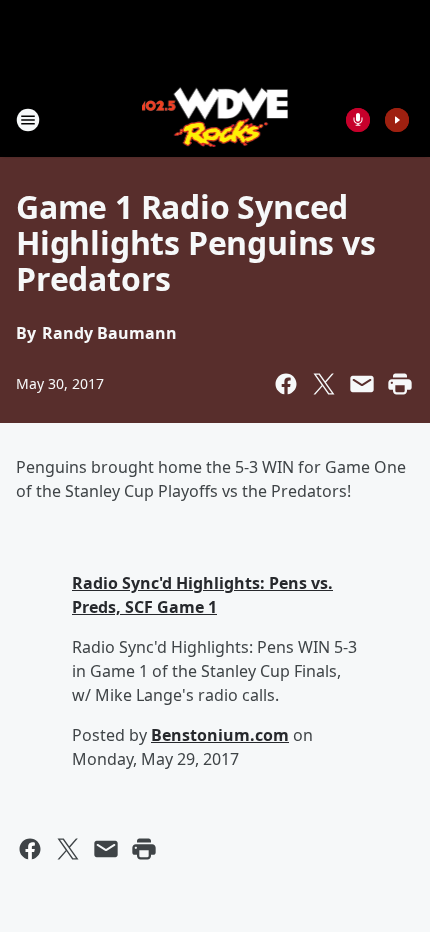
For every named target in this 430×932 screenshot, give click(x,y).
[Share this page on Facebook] (286, 384)
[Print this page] (400, 384)
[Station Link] (215, 119)
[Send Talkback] (358, 120)
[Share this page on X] (324, 384)
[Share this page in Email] (362, 384)
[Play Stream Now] (397, 120)
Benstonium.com (220, 735)
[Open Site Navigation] (28, 120)
